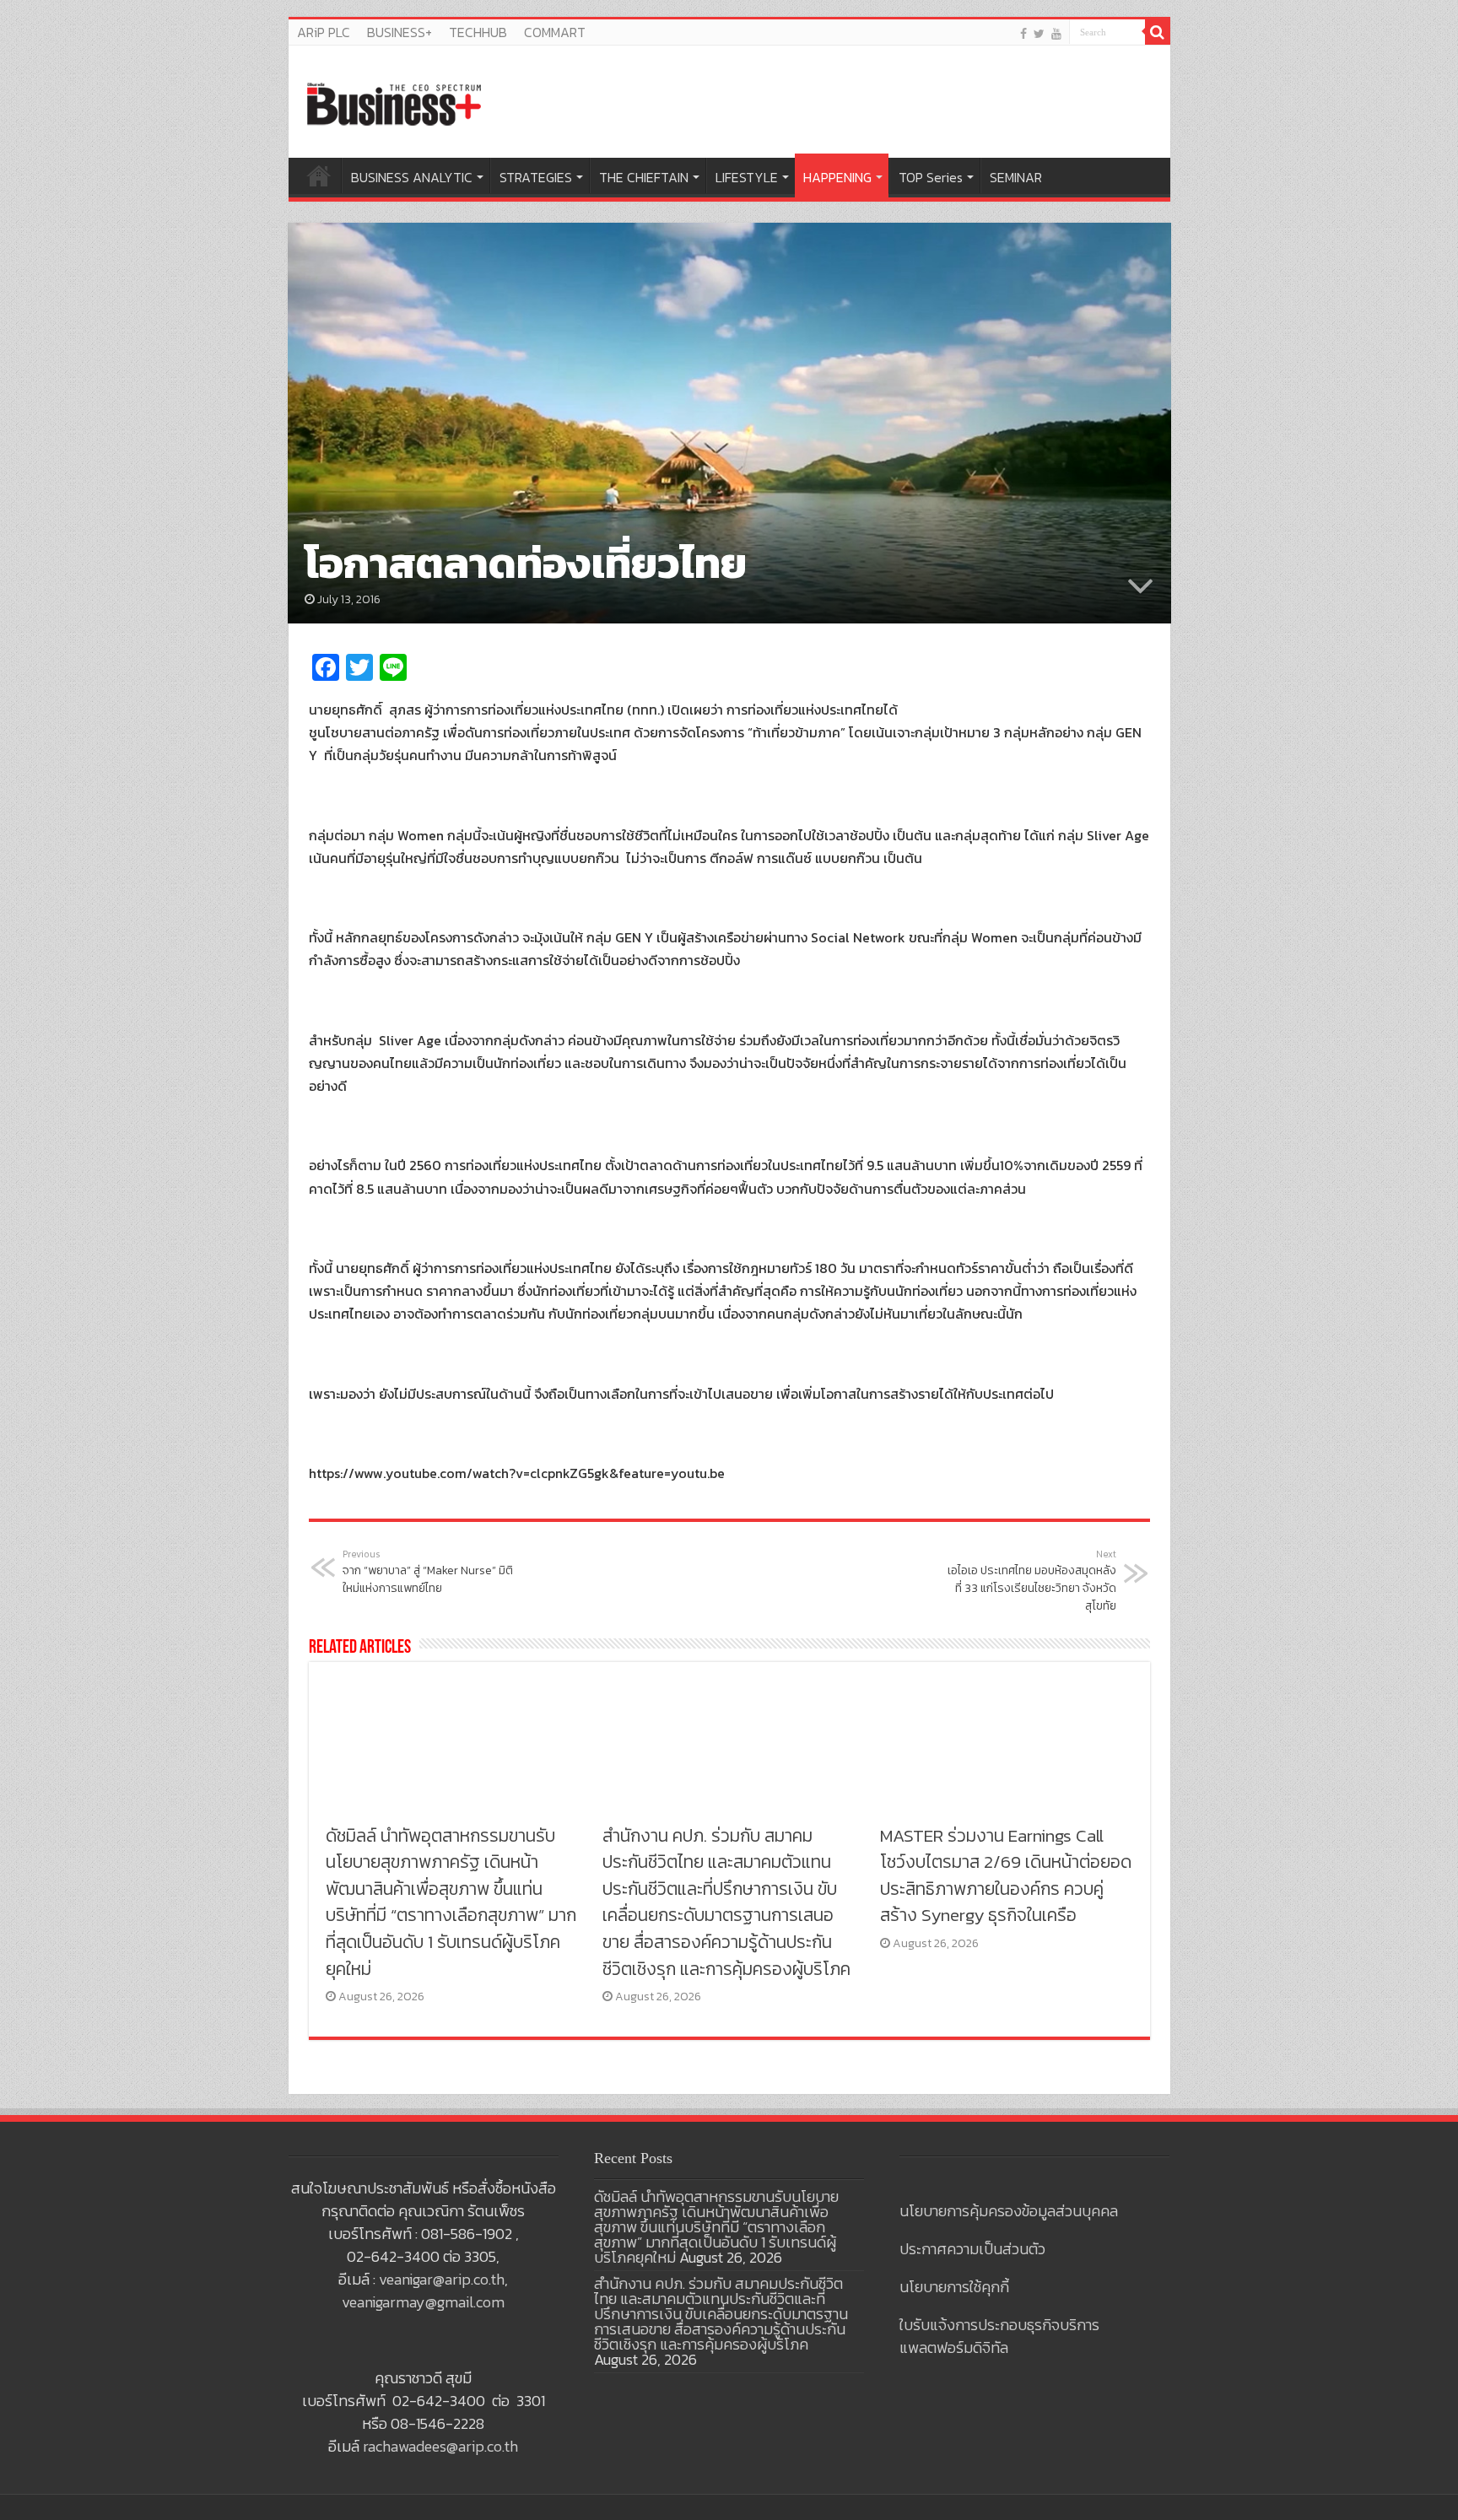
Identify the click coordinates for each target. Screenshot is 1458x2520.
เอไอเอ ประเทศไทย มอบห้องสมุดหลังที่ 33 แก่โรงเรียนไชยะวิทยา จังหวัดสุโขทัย (1032, 1581)
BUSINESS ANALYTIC (412, 177)
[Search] (1158, 32)
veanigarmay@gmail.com (423, 2302)
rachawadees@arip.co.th (440, 2446)
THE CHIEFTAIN (644, 177)
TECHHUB (478, 32)
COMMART (555, 32)
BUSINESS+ (400, 32)
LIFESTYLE (747, 177)
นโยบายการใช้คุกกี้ (954, 2287)
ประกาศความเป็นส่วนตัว (972, 2249)
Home (319, 175)
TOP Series (931, 177)
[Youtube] (1056, 33)
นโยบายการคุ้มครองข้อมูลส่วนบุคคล (1009, 2211)
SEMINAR (1016, 177)
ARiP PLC (324, 32)
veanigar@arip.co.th (442, 2279)
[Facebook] (1023, 33)
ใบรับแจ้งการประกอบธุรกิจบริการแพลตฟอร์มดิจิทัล (999, 2336)
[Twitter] (1039, 33)
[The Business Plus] (394, 103)
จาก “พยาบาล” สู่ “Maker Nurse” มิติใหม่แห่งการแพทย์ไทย (428, 1572)
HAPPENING (837, 177)
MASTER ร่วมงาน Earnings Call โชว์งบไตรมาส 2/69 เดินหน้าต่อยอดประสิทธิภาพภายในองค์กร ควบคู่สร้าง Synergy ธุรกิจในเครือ (1006, 1875)
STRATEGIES (536, 177)
